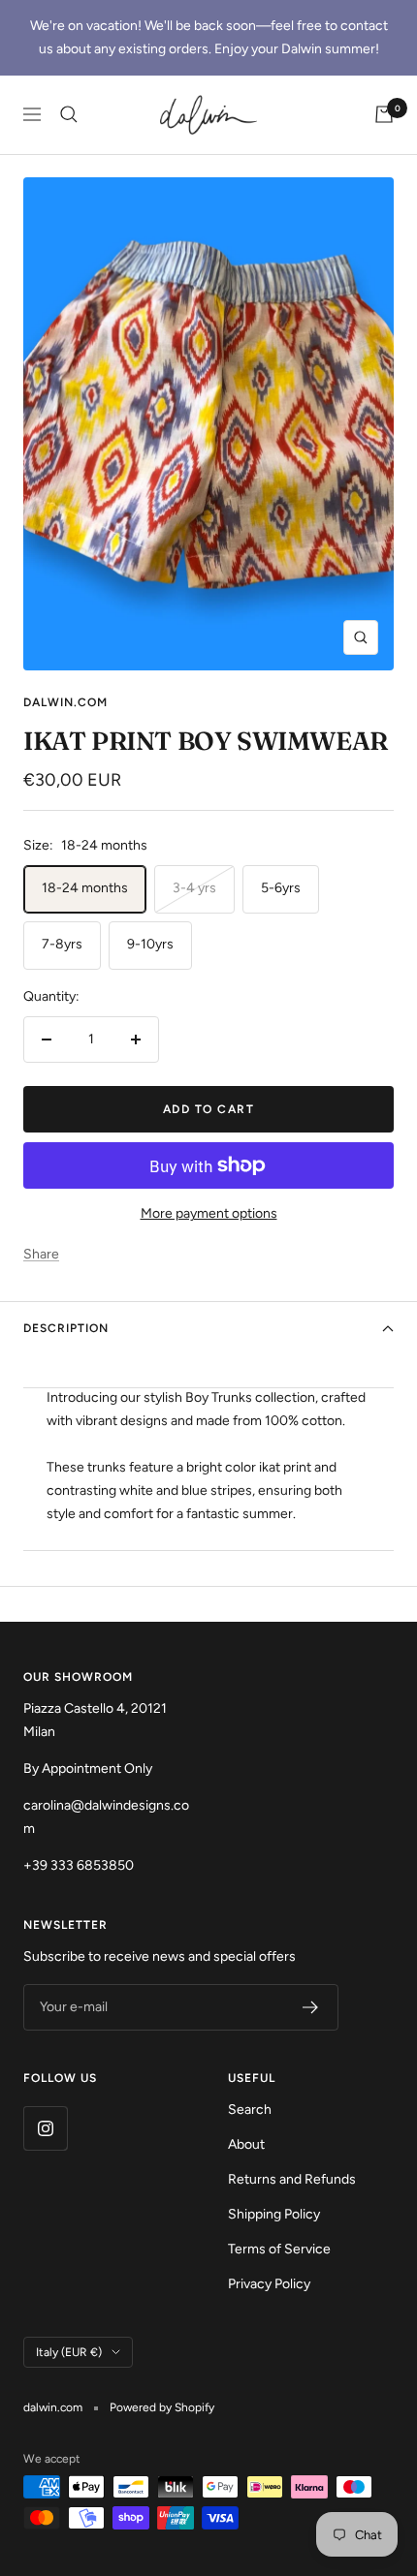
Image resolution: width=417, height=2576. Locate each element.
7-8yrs (62, 944)
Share (41, 1254)
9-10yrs (150, 944)
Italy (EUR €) (69, 2352)
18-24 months (85, 888)
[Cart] (384, 114)
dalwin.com (65, 702)
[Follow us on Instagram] (45, 2128)
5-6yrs (281, 888)
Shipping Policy (274, 2214)
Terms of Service (279, 2249)
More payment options (209, 1213)
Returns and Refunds (292, 2179)
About (246, 2144)
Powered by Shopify (162, 2407)
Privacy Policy (269, 2284)
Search (250, 2110)
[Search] (69, 114)
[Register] (311, 2007)
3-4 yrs (194, 888)
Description (66, 1328)
